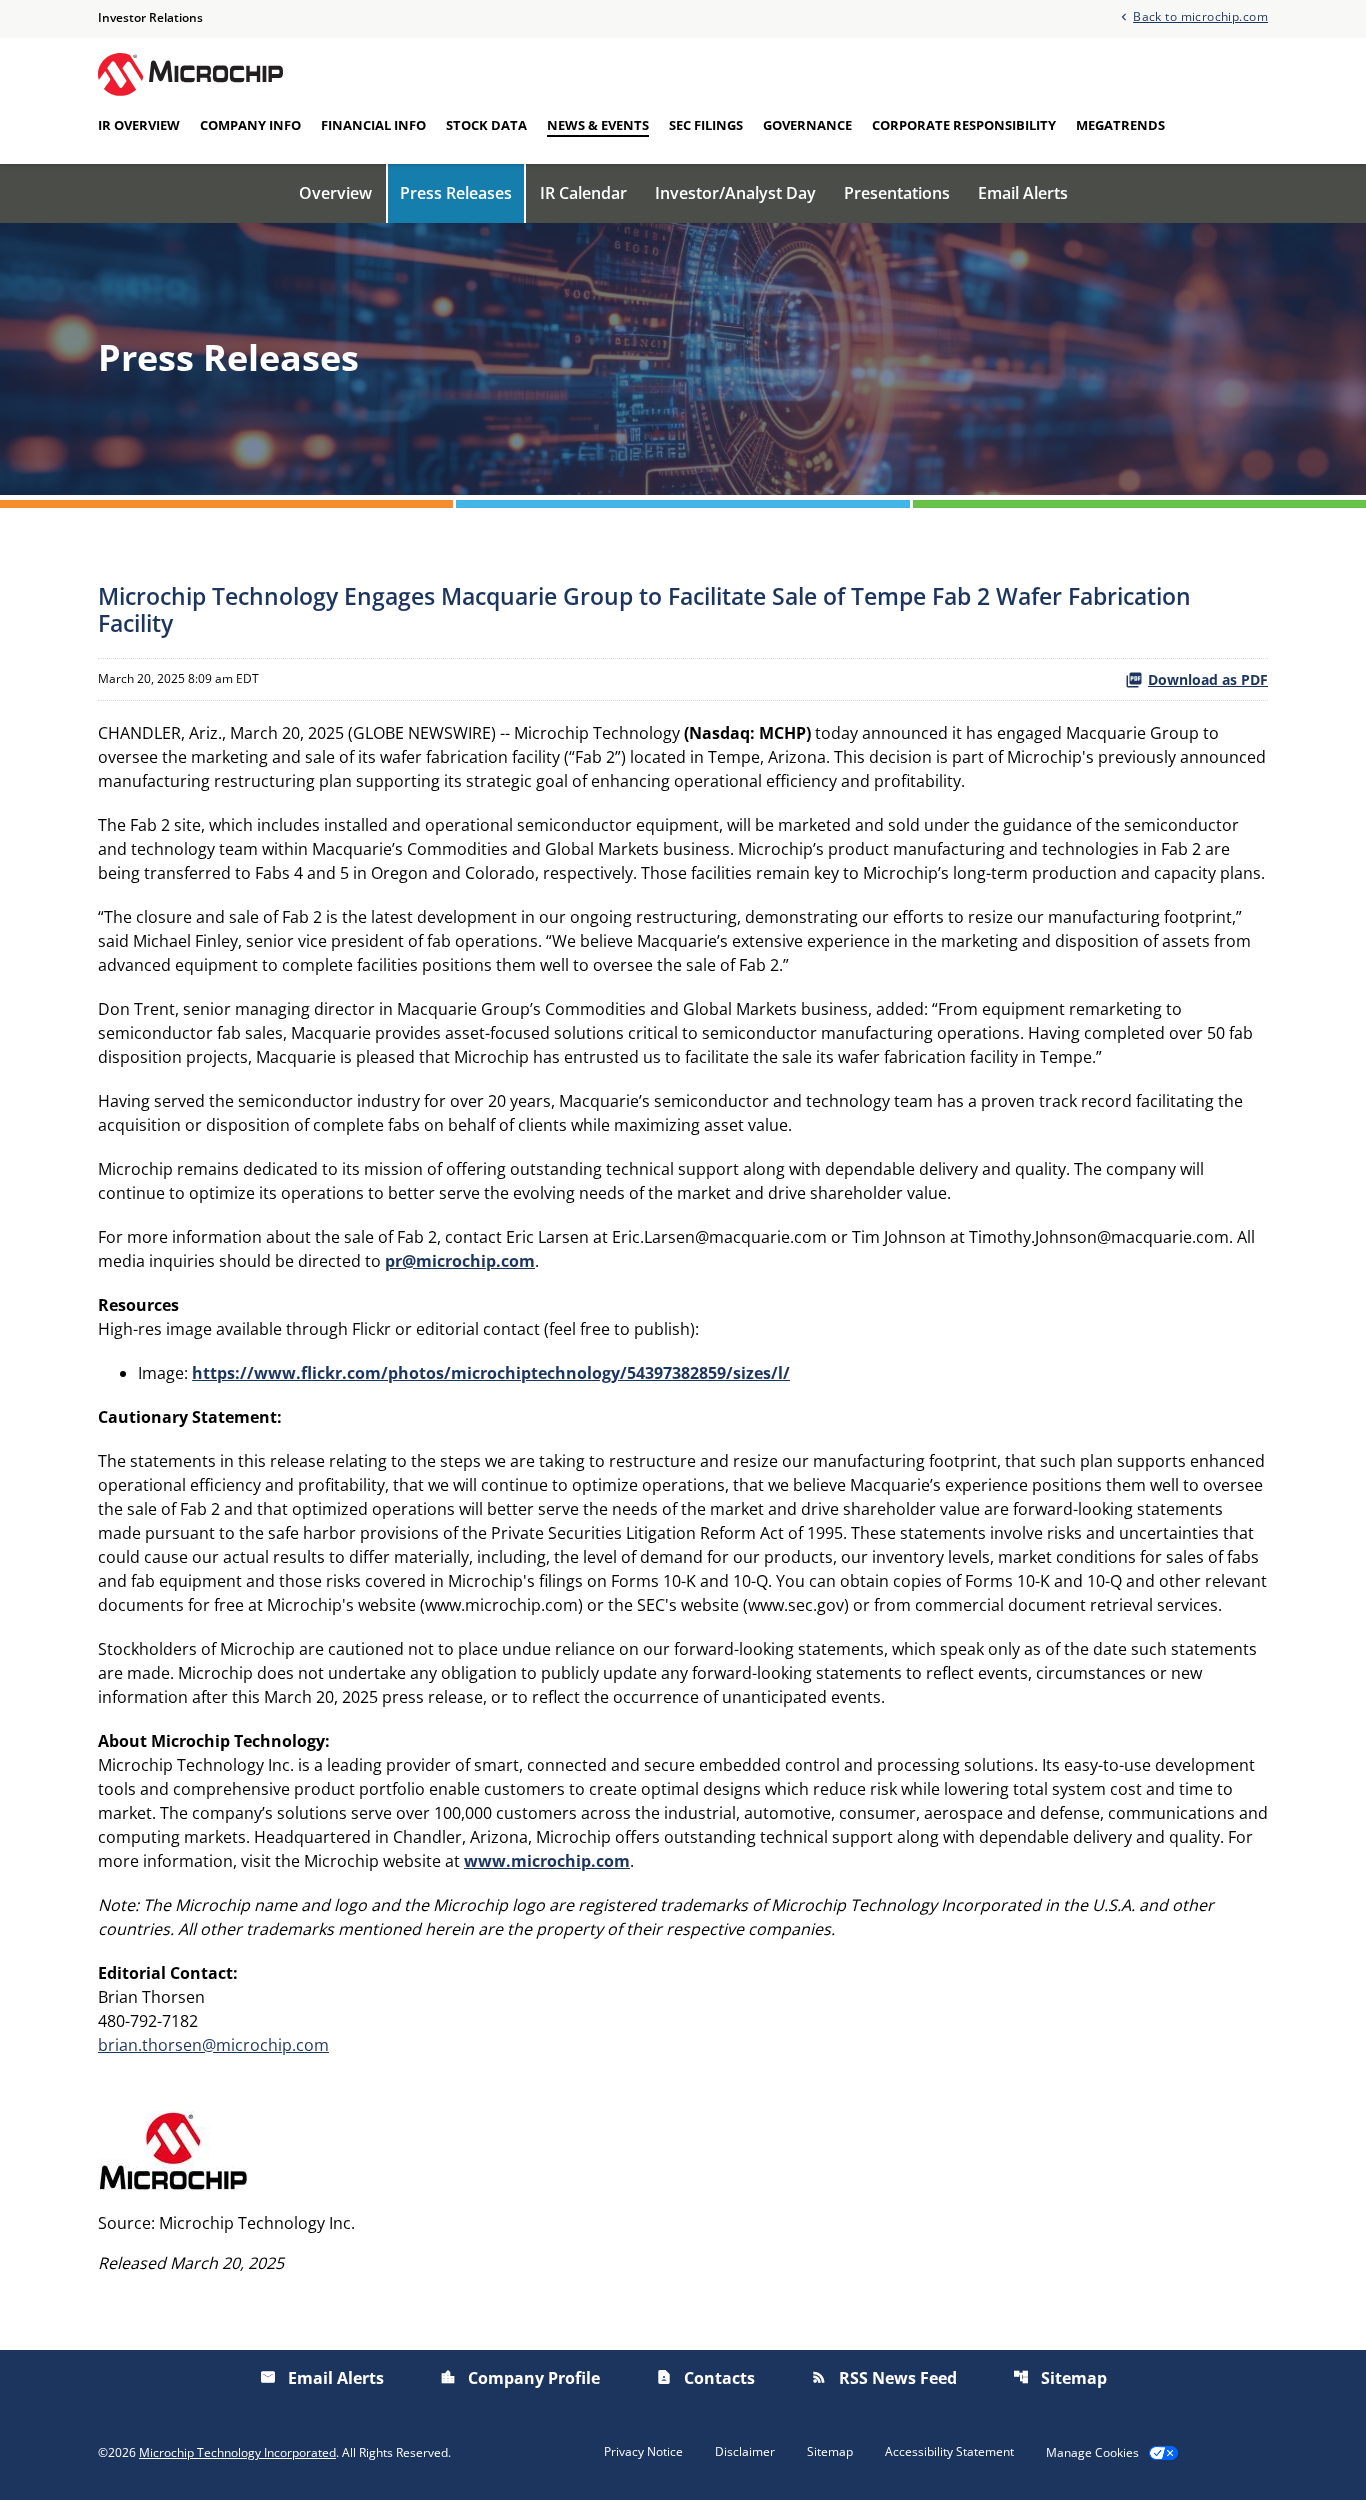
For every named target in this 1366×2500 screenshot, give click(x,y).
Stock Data (486, 125)
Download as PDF (1208, 679)
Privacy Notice (643, 2452)
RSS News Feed (884, 2378)
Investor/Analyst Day (735, 193)
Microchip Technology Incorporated (237, 2452)
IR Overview (139, 125)
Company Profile (520, 2378)
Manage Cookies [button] (1092, 2453)
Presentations (897, 193)
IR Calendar (583, 193)
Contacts (705, 2378)
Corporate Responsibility (964, 125)
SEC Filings (706, 125)
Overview (335, 193)
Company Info (250, 125)
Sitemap (1060, 2378)
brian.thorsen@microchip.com (213, 2045)
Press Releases (456, 193)
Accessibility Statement (949, 2452)
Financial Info (373, 125)
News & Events (598, 125)
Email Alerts (1023, 193)
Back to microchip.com (1200, 15)
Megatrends (1120, 125)
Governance (807, 125)
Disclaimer (745, 2452)
